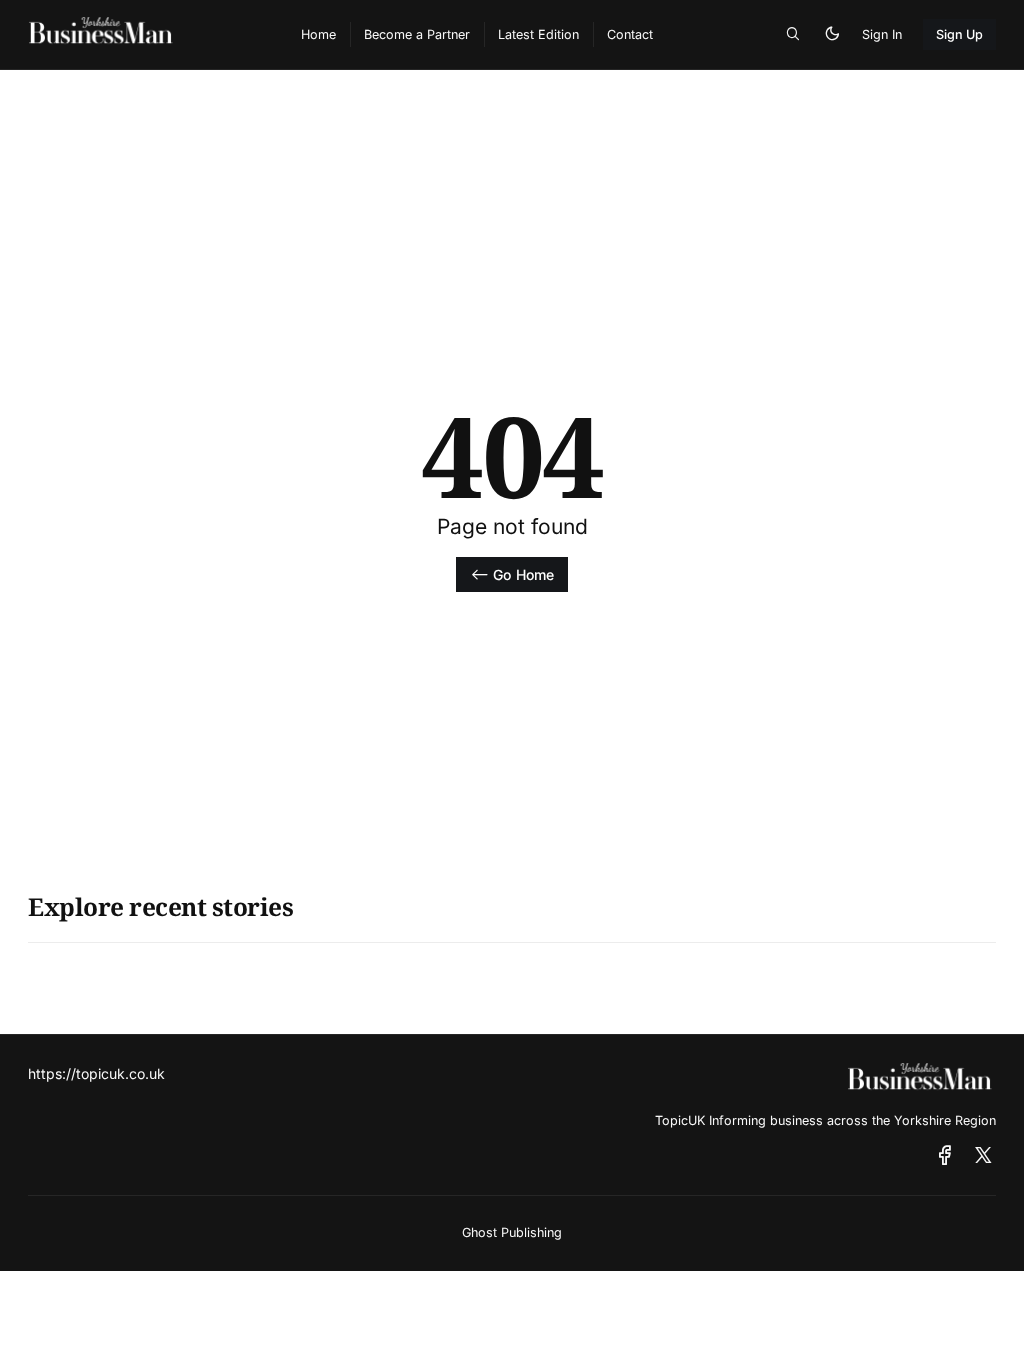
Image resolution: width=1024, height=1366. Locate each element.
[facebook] (945, 1156)
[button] (793, 35)
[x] (983, 1156)
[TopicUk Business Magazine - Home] (143, 34)
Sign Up (960, 34)
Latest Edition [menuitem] (538, 34)
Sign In (882, 34)
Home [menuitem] (318, 34)
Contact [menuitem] (630, 34)
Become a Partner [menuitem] (417, 34)
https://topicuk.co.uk (96, 1073)
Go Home (523, 574)
